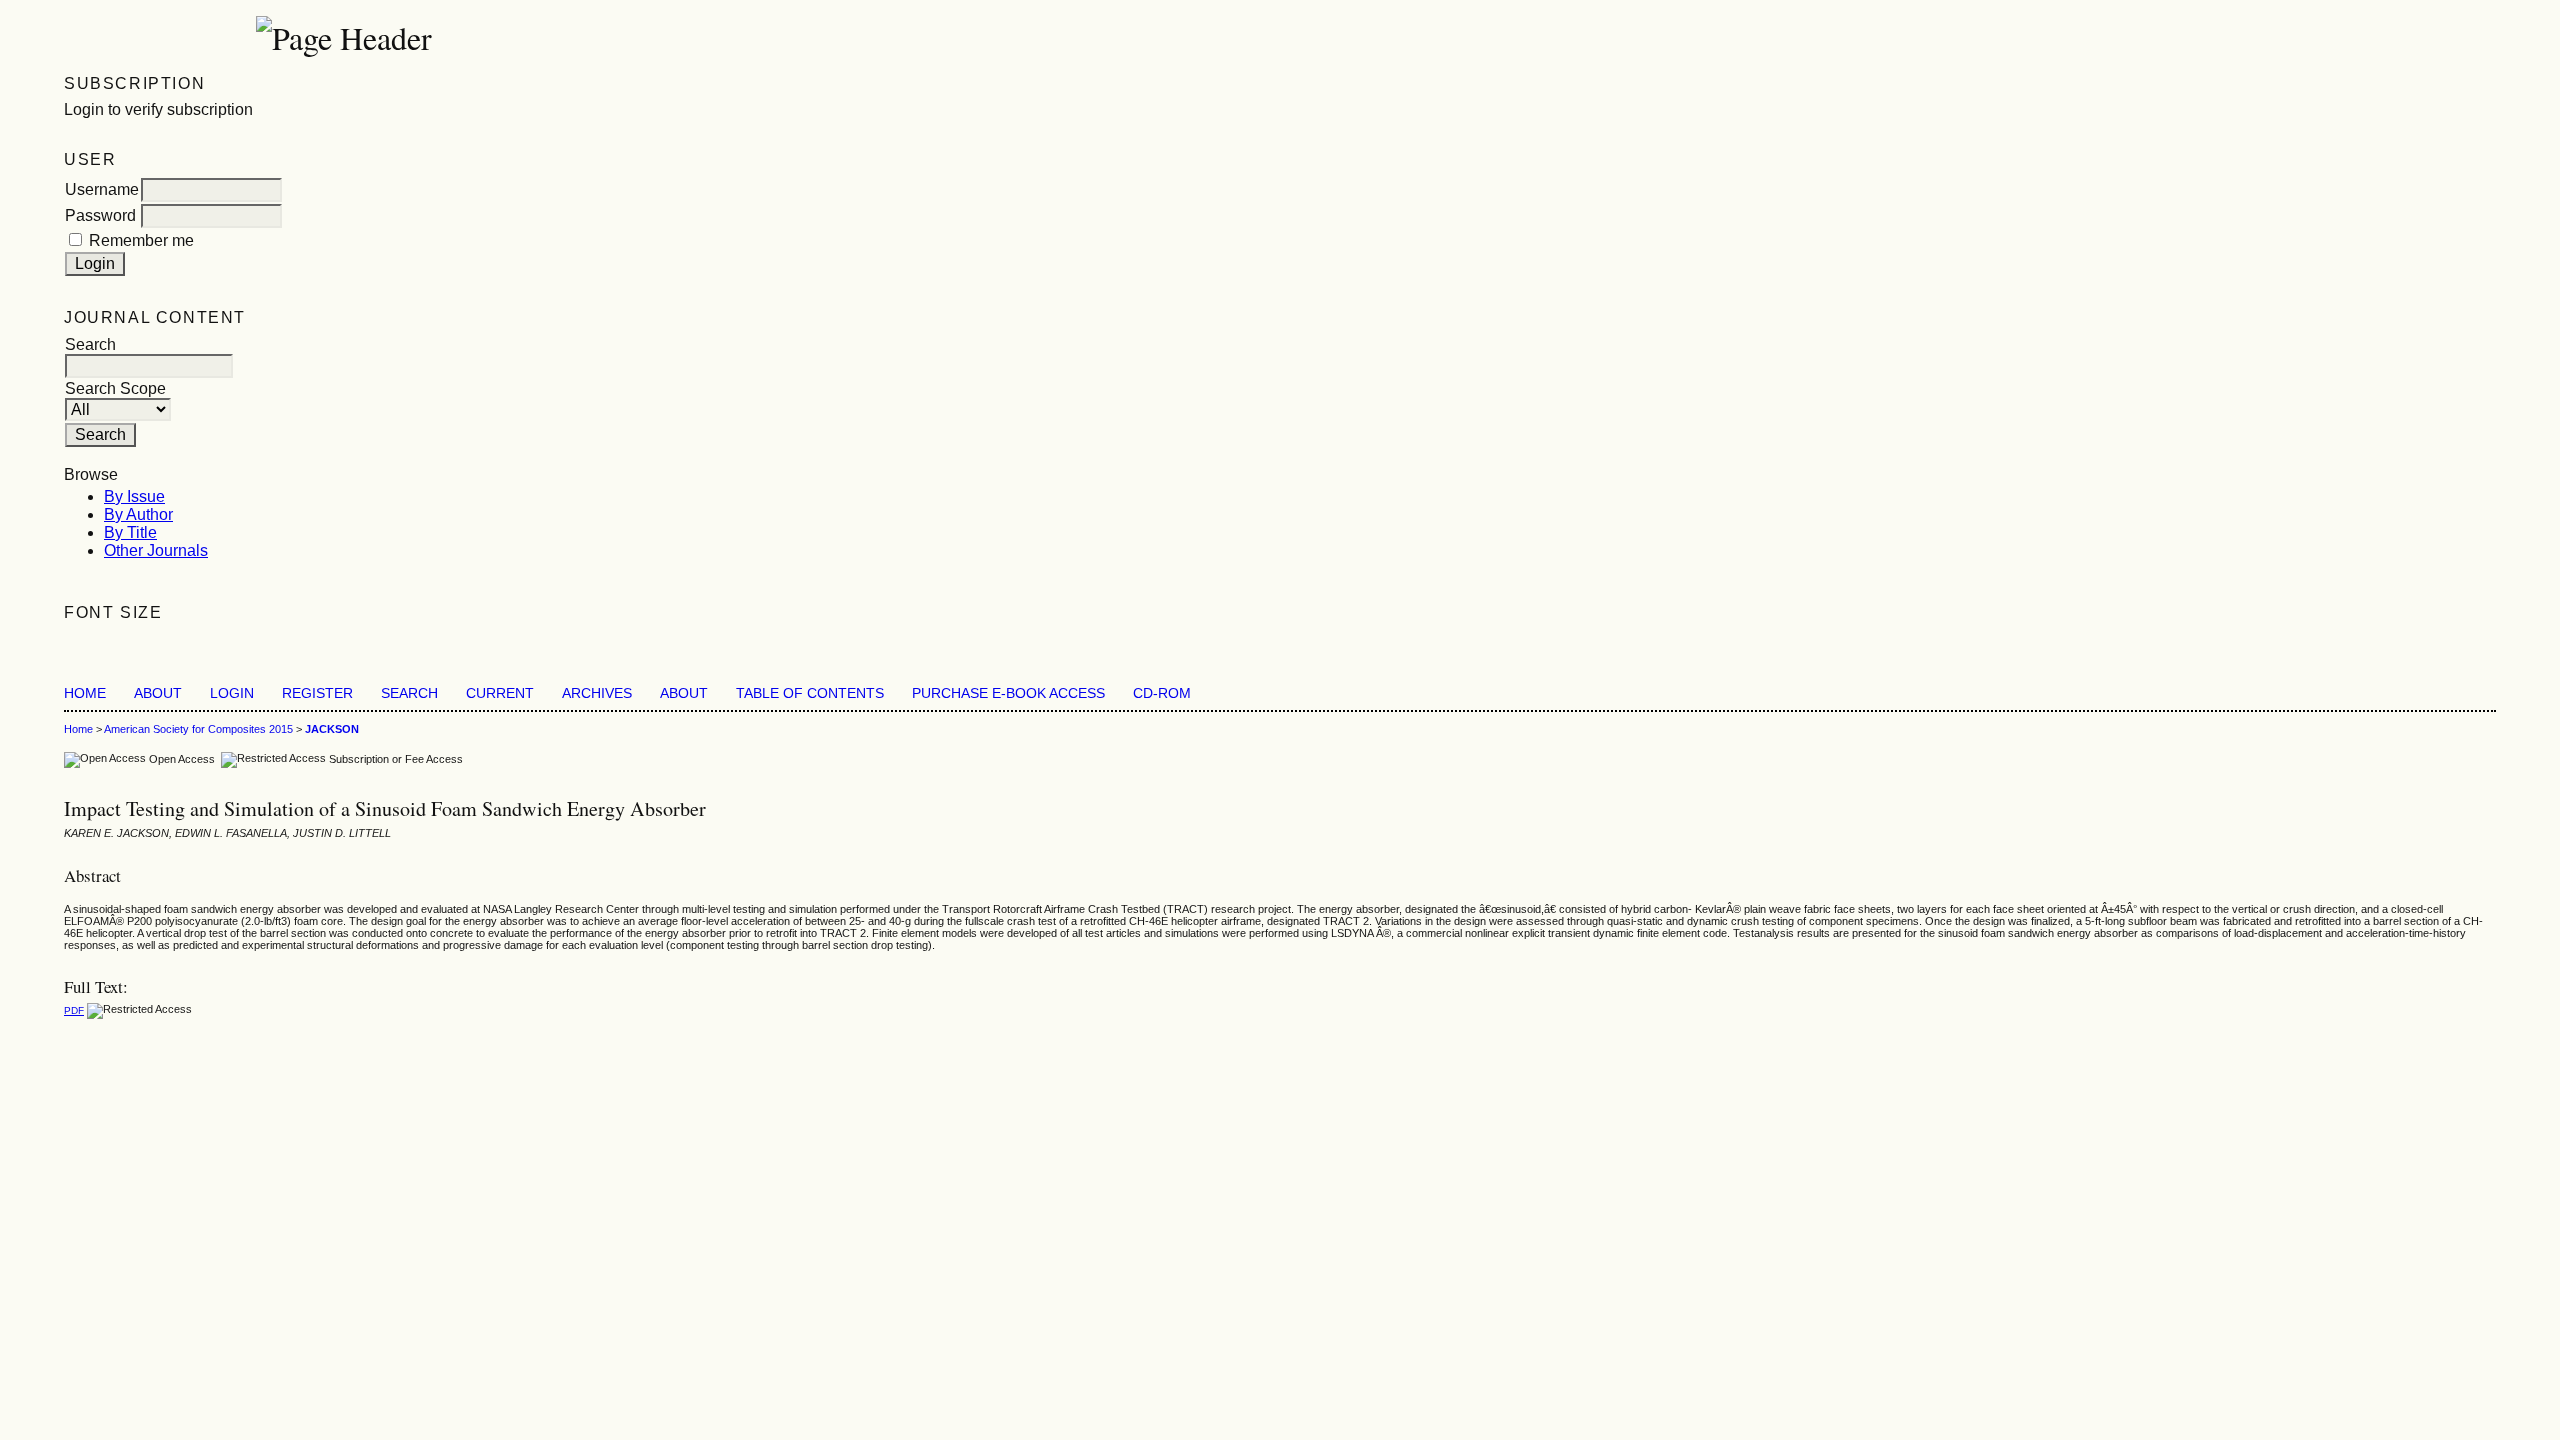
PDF (74, 1010)
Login (232, 693)
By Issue (134, 496)
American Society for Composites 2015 (198, 729)
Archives (597, 693)
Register (317, 693)
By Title (130, 532)
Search (409, 693)
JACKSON (332, 729)
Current (500, 693)
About (158, 693)
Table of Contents (810, 693)
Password (100, 215)
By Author (138, 514)
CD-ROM (1162, 693)
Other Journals (156, 550)
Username (102, 189)
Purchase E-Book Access (1008, 693)
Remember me (141, 240)
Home (85, 693)
